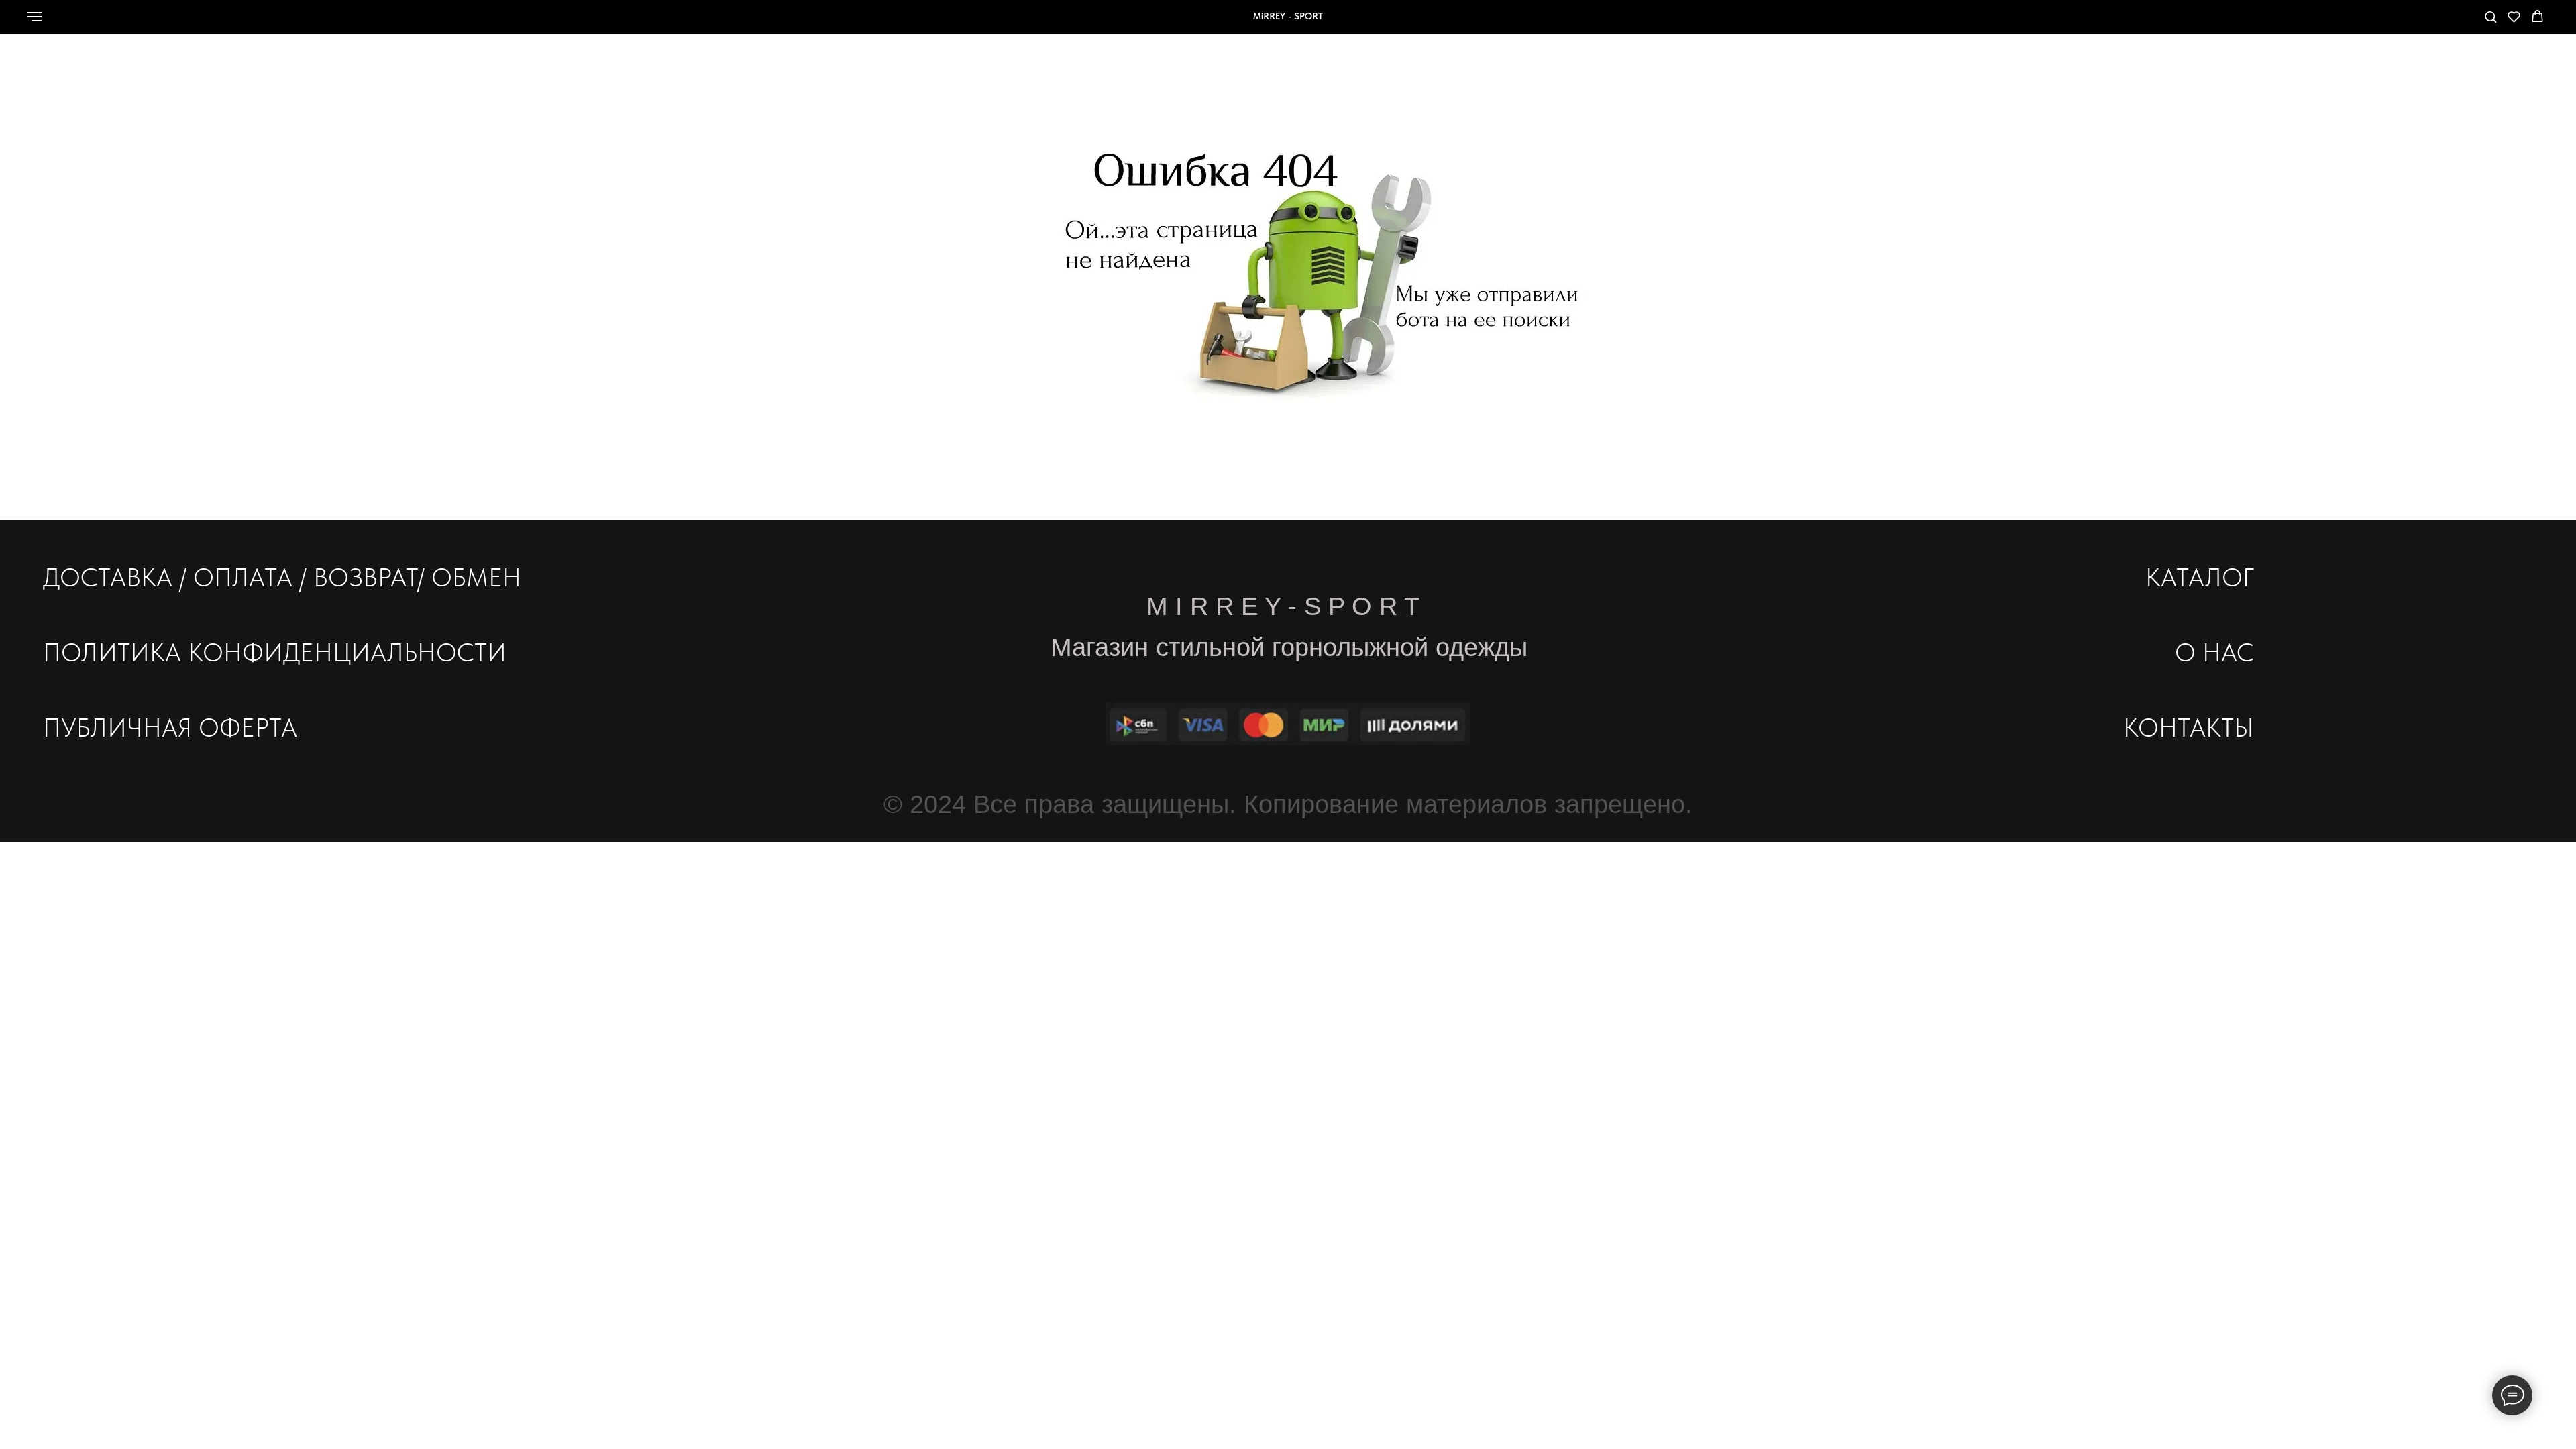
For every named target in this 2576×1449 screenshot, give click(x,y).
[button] (2490, 16)
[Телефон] (2416, 23)
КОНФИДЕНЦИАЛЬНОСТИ (347, 652)
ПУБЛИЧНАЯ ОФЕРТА (170, 728)
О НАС (2214, 652)
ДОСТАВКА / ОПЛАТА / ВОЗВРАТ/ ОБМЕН (282, 577)
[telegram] (2445, 23)
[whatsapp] (2386, 23)
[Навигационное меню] (34, 17)
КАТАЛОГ (2200, 577)
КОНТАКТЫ (2189, 728)
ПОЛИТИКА (112, 652)
